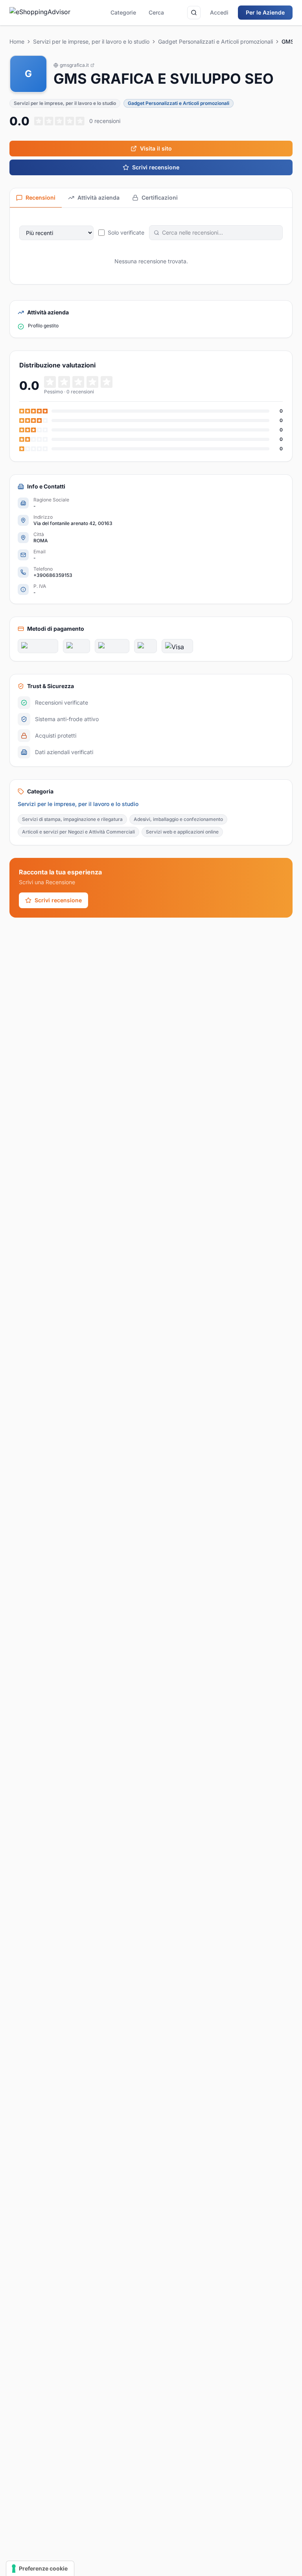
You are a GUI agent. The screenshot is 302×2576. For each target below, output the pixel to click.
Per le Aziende (265, 12)
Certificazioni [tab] (160, 197)
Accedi (219, 12)
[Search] (194, 13)
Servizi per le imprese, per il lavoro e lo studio (91, 41)
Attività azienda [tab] (99, 197)
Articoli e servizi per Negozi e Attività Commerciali (78, 832)
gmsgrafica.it (74, 65)
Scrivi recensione (156, 167)
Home (17, 41)
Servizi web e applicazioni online (182, 832)
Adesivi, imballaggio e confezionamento (178, 819)
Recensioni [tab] (41, 197)
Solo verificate (126, 232)
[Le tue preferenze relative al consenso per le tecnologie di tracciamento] (40, 2569)
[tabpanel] (151, 246)
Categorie (123, 12)
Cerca (156, 12)
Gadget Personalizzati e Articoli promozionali (215, 41)
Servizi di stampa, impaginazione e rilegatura (72, 819)
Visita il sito (156, 148)
